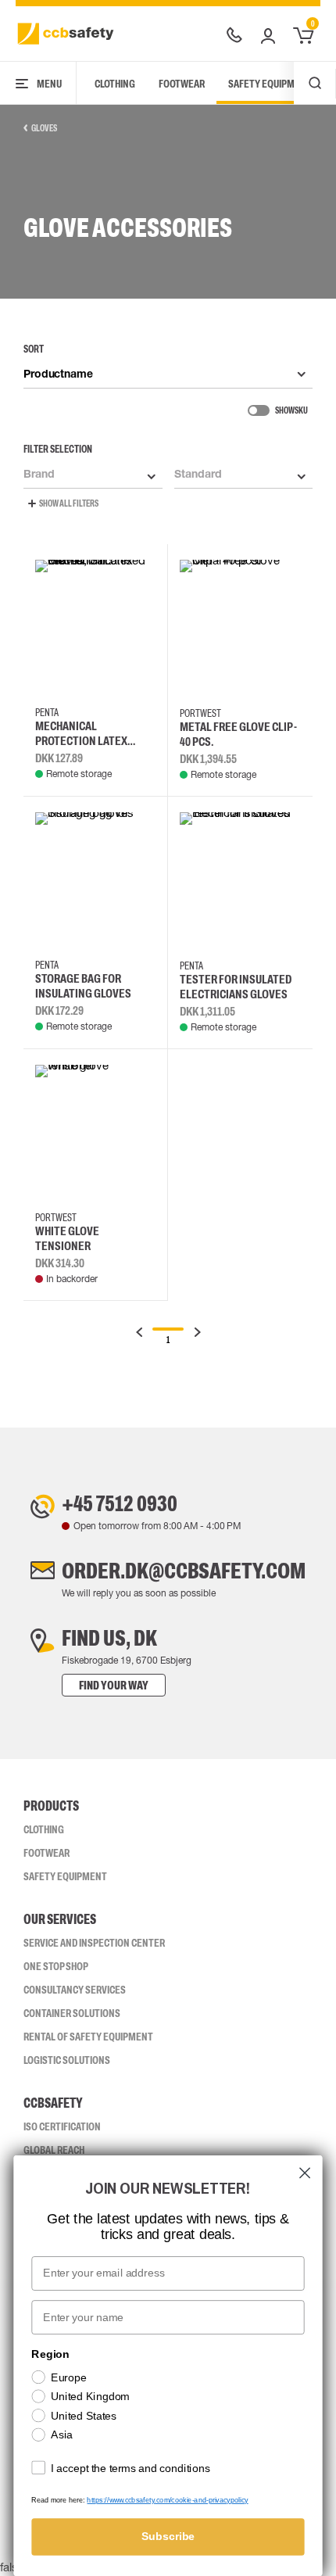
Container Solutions (72, 2013)
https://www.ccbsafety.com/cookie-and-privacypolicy (167, 2500)
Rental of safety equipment (88, 2037)
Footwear (182, 84)
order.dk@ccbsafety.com (184, 1571)
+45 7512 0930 (120, 1503)
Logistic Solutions (67, 2060)
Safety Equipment (270, 84)
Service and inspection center (94, 1943)
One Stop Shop (56, 1966)
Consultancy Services (75, 1990)
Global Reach (54, 2150)
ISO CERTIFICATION (62, 2126)
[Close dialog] (305, 2173)
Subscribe (168, 2537)
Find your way (114, 1685)
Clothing (115, 84)
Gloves (44, 128)
